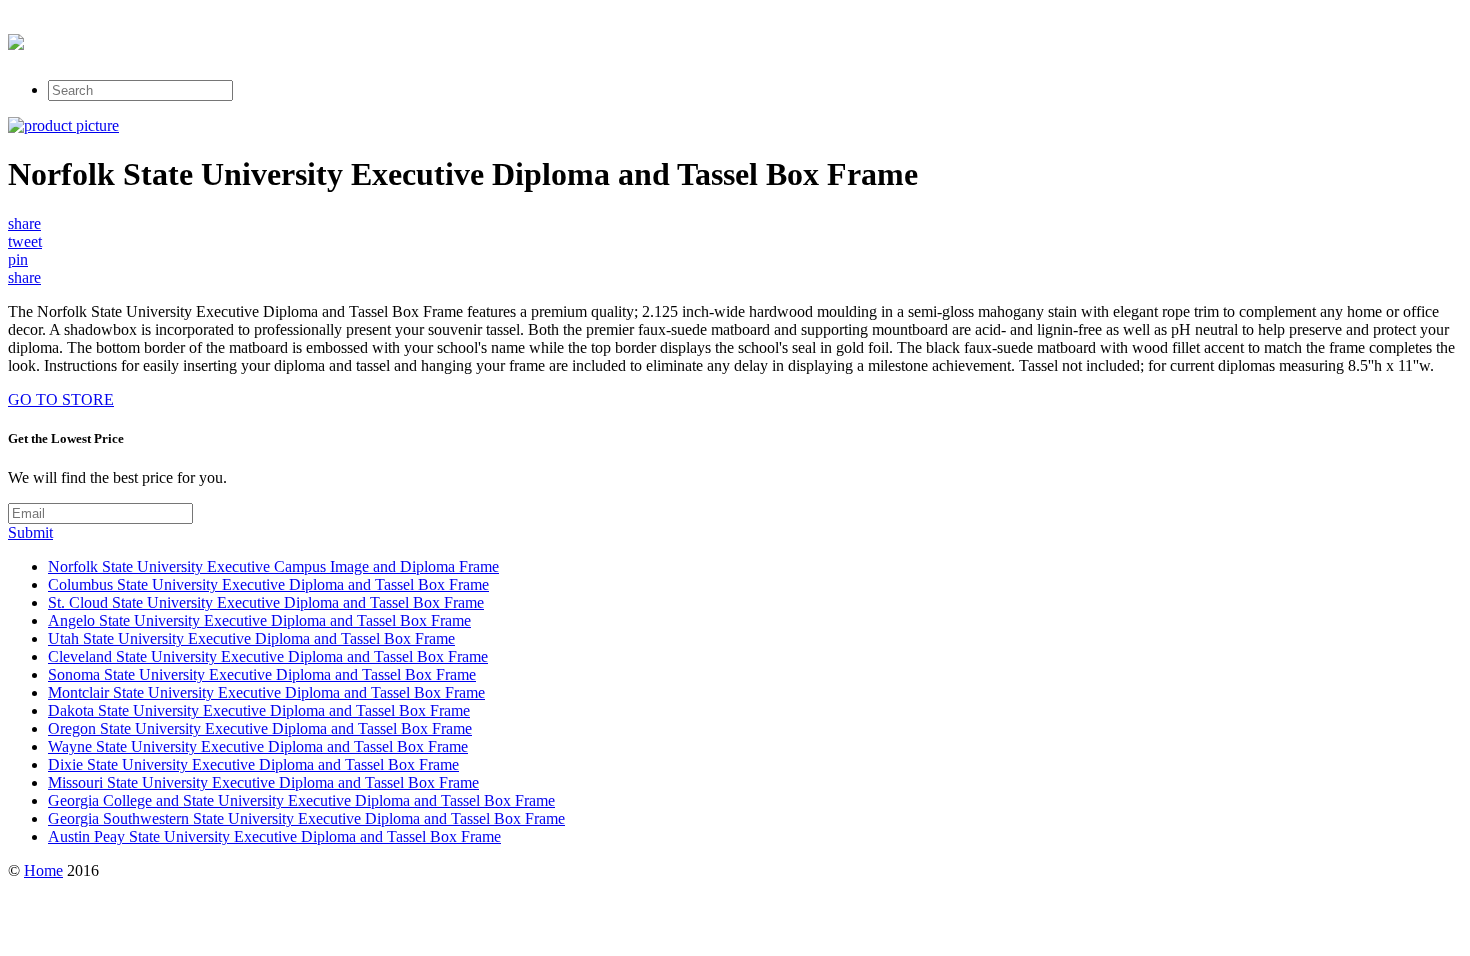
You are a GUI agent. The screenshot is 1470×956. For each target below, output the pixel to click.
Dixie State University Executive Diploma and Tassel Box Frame (253, 764)
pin (18, 259)
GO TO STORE (61, 399)
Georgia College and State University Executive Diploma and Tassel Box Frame (301, 800)
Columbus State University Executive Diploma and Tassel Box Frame (268, 584)
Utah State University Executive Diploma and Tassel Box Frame (251, 638)
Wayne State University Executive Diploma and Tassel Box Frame (258, 746)
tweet (25, 241)
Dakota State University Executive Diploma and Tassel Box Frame (259, 710)
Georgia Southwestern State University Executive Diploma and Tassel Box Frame (306, 818)
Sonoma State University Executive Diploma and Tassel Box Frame (262, 674)
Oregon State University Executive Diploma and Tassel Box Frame (260, 728)
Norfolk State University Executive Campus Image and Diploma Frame (273, 566)
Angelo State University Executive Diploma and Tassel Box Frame (259, 620)
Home (43, 870)
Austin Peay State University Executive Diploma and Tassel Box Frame (274, 836)
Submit (30, 532)
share (24, 223)
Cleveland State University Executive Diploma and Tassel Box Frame (268, 656)
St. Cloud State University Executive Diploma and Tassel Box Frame (266, 602)
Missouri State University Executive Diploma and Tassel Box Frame (263, 782)
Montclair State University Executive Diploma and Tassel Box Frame (266, 692)
